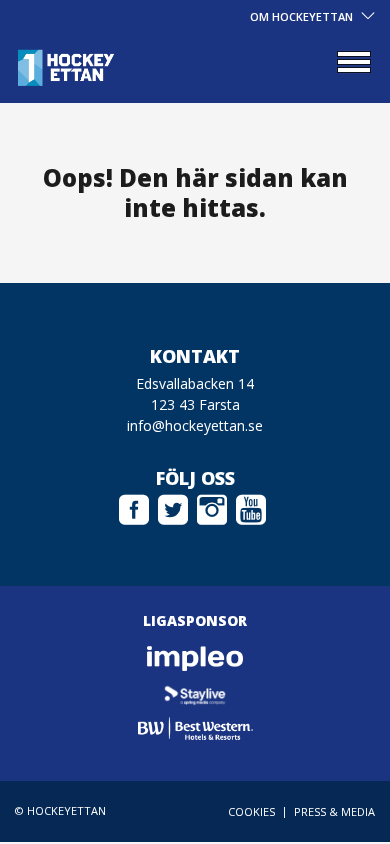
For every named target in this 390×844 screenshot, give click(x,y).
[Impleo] (194, 658)
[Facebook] (134, 507)
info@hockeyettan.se (195, 425)
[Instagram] (212, 507)
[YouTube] (251, 507)
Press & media (334, 811)
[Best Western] (194, 728)
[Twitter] (173, 507)
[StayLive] (194, 693)
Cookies (251, 811)
